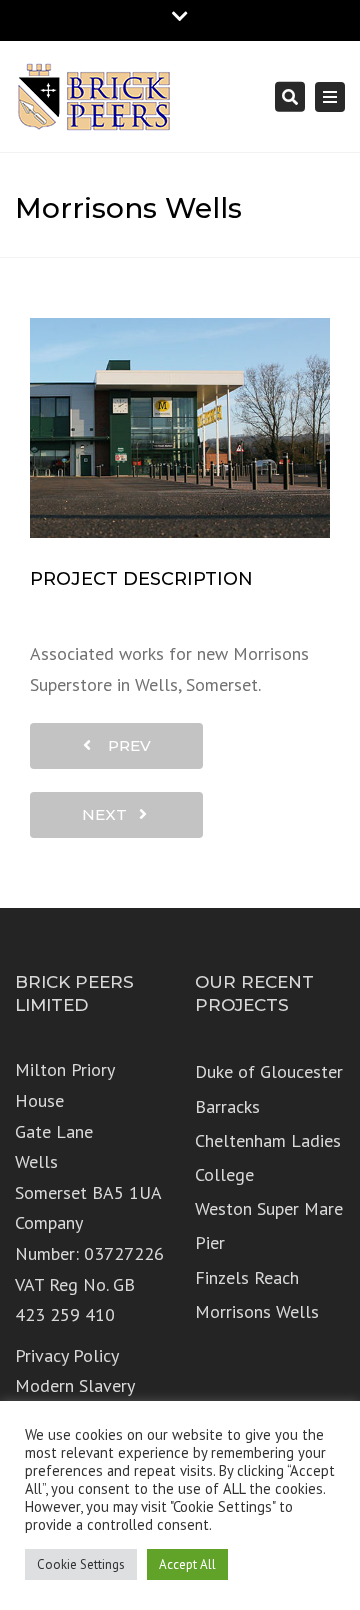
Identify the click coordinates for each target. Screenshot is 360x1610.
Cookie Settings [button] (81, 1564)
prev (123, 745)
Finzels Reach (247, 1277)
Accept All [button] (187, 1564)
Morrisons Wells (257, 1311)
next (110, 814)
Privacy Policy (67, 1355)
